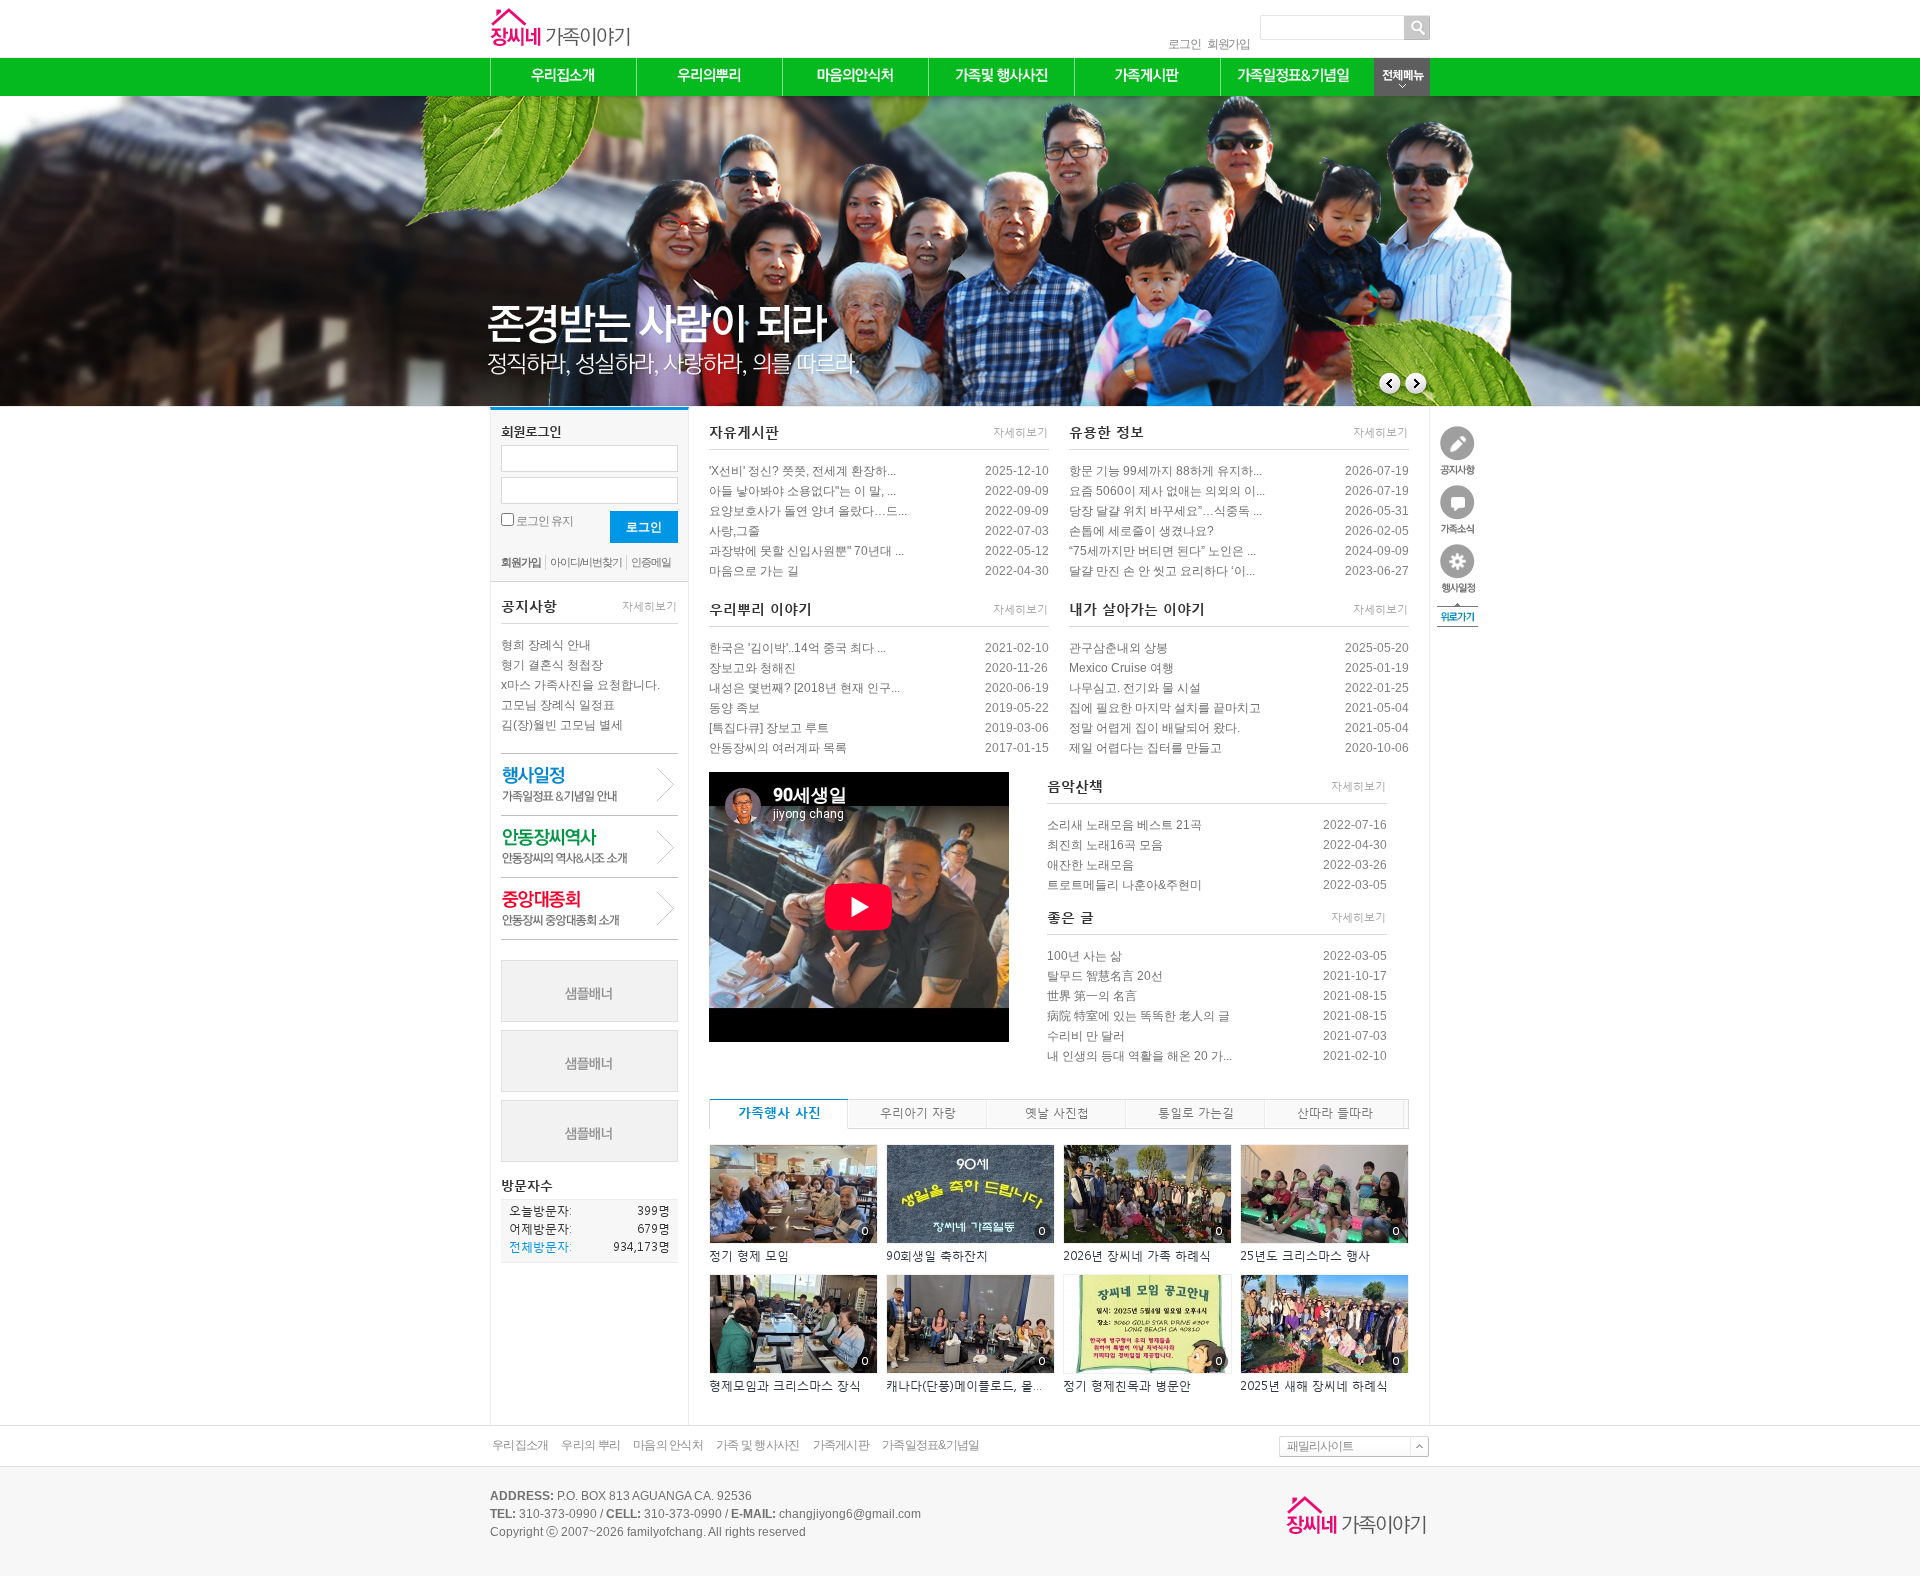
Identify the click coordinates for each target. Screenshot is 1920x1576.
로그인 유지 (544, 521)
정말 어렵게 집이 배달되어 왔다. (1154, 728)
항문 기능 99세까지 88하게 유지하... (1165, 471)
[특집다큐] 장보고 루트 (769, 728)
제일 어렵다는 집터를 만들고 (1145, 748)
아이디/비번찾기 (586, 562)
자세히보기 (649, 606)
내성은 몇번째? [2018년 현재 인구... (804, 688)
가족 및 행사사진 (758, 1445)
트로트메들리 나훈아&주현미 (1124, 885)
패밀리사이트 (1320, 1446)
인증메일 (651, 562)
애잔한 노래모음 (1090, 865)
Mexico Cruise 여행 (1121, 668)
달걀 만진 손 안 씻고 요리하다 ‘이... (1162, 571)
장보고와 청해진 (752, 668)
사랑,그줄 (734, 531)
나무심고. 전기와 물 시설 (1135, 688)
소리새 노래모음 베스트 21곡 (1124, 825)
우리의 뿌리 (590, 1445)
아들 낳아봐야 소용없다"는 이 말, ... (802, 491)
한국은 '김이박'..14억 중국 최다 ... (797, 648)
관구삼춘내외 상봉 (1118, 648)
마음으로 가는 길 (754, 571)
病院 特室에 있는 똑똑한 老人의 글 (1138, 1016)
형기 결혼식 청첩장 (552, 665)
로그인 (1184, 44)
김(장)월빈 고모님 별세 (562, 725)
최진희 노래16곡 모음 (1105, 845)
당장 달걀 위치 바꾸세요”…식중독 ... (1165, 511)
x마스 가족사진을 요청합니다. (580, 685)
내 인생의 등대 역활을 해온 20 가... (1139, 1056)
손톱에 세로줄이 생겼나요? (1141, 531)
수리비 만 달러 (1086, 1036)
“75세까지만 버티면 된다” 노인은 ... (1162, 551)
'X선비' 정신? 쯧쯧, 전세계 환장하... (802, 471)
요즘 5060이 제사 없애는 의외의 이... (1167, 491)
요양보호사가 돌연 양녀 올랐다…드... (808, 511)
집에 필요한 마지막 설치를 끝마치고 (1165, 708)
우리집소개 (520, 1445)
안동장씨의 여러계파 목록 (778, 748)
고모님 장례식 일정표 (558, 705)
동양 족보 (734, 708)
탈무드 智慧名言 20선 (1105, 976)
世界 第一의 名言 (1092, 996)
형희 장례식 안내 (546, 645)
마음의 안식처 (668, 1445)
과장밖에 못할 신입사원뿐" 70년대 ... (806, 551)
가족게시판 (841, 1445)
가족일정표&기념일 (931, 1445)
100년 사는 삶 (1084, 956)
